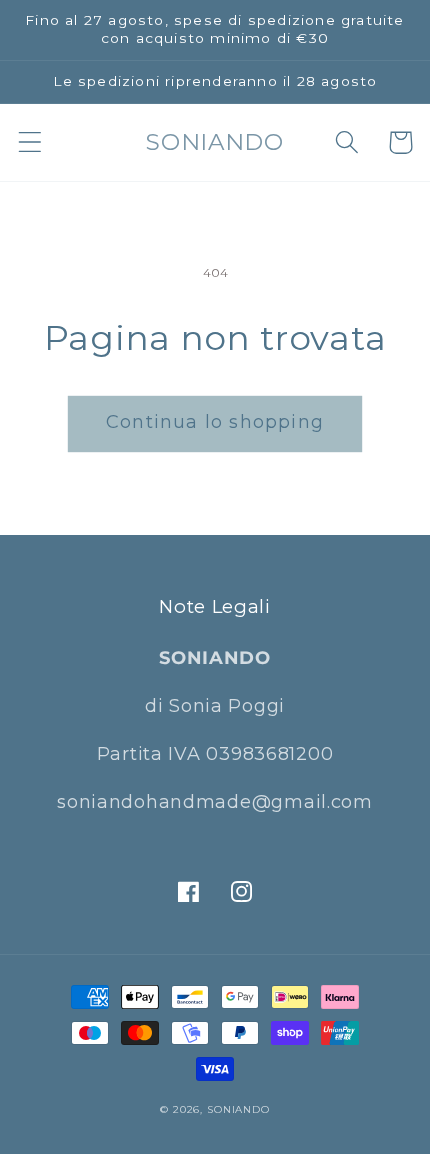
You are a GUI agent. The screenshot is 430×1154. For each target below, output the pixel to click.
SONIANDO (238, 1109)
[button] (30, 142)
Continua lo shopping (215, 422)
